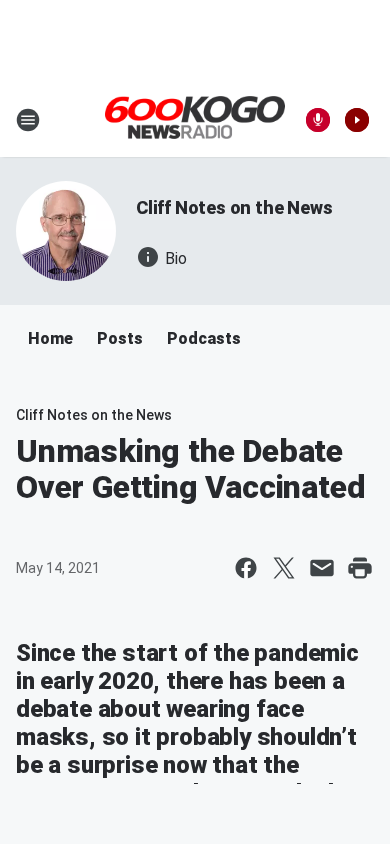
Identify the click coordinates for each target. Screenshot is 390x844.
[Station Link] (195, 119)
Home (50, 338)
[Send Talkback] (318, 120)
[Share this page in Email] (322, 568)
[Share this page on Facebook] (246, 568)
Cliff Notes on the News (234, 207)
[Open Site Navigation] (28, 120)
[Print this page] (360, 568)
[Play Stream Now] (357, 120)
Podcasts (204, 338)
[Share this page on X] (284, 568)
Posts (120, 338)
